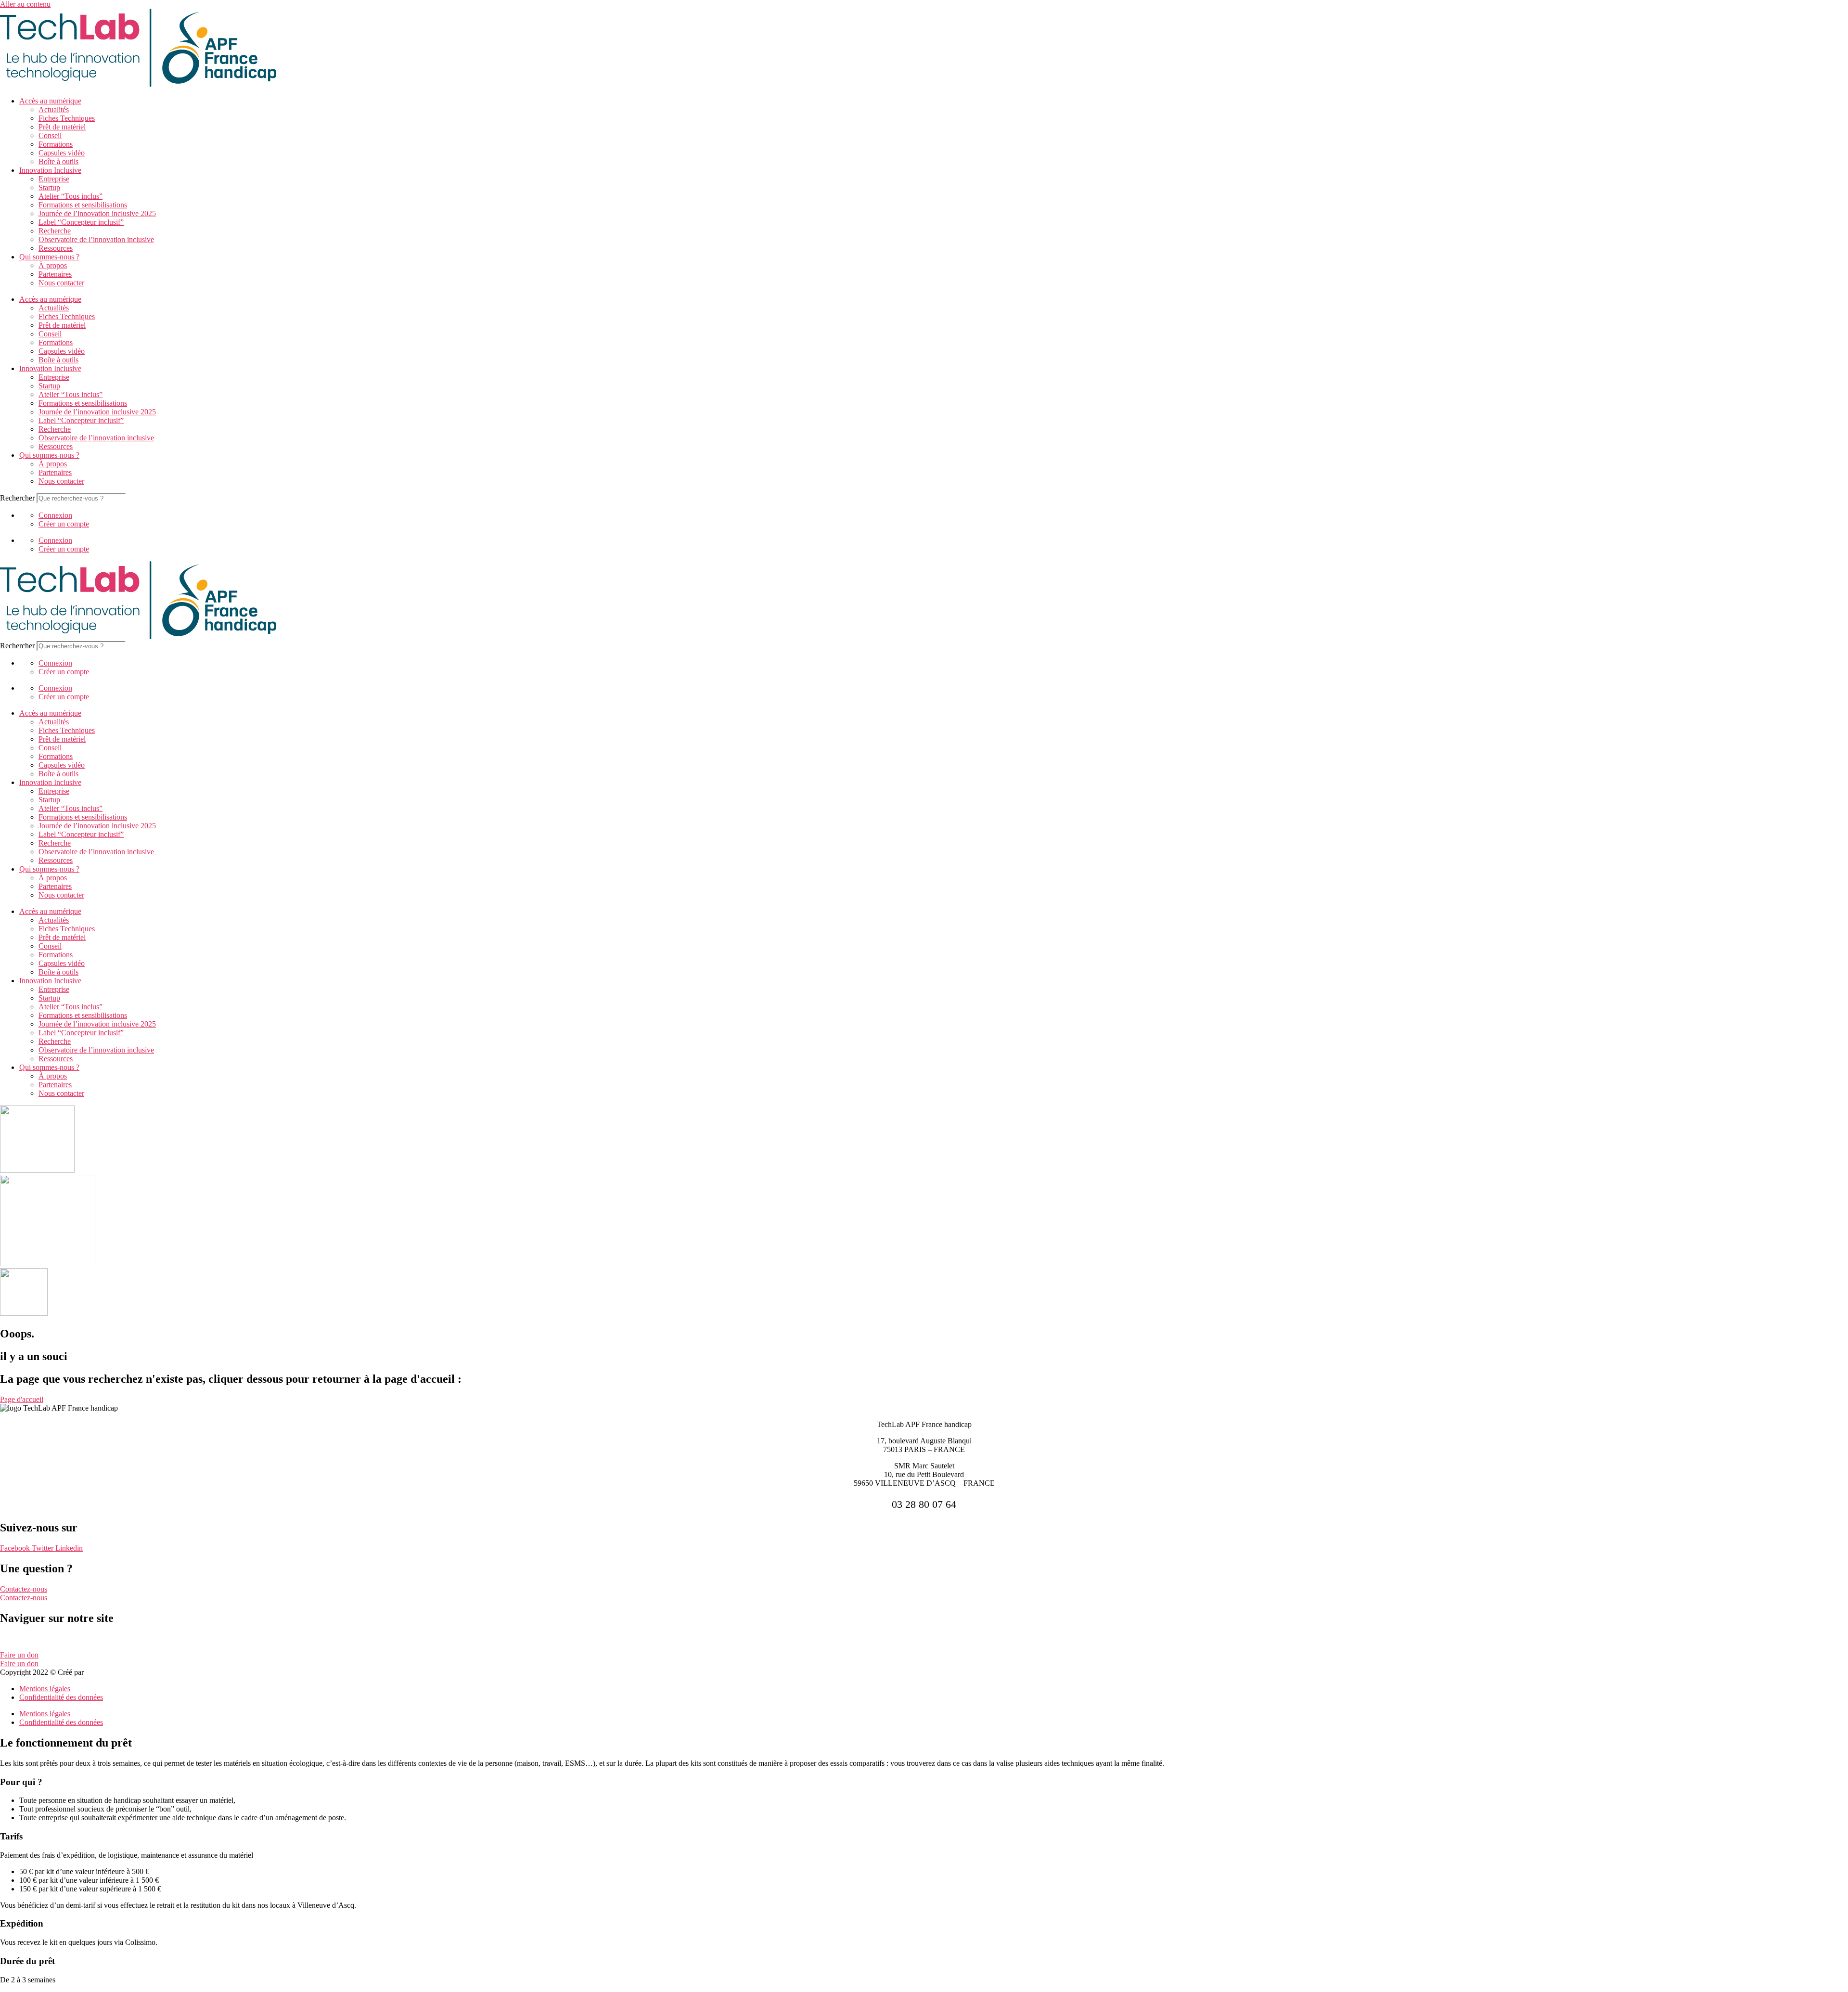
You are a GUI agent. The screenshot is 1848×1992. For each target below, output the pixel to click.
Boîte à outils (58, 161)
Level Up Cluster (112, 1672)
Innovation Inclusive (50, 170)
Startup (49, 187)
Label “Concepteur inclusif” (81, 222)
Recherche (55, 231)
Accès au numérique (50, 101)
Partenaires (55, 274)
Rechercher (18, 498)
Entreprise (54, 179)
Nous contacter (61, 283)
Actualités (54, 109)
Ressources (56, 248)
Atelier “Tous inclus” (71, 196)
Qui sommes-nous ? (49, 257)
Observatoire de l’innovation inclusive (96, 239)
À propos (53, 265)
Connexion (55, 515)
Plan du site (18, 1639)
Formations (56, 144)
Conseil (50, 135)
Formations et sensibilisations (83, 205)
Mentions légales (45, 1689)
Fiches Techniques (67, 118)
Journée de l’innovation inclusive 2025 (97, 213)
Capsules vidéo (62, 153)
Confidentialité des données (61, 1697)
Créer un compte (64, 524)
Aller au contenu (25, 4)
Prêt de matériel (62, 127)
